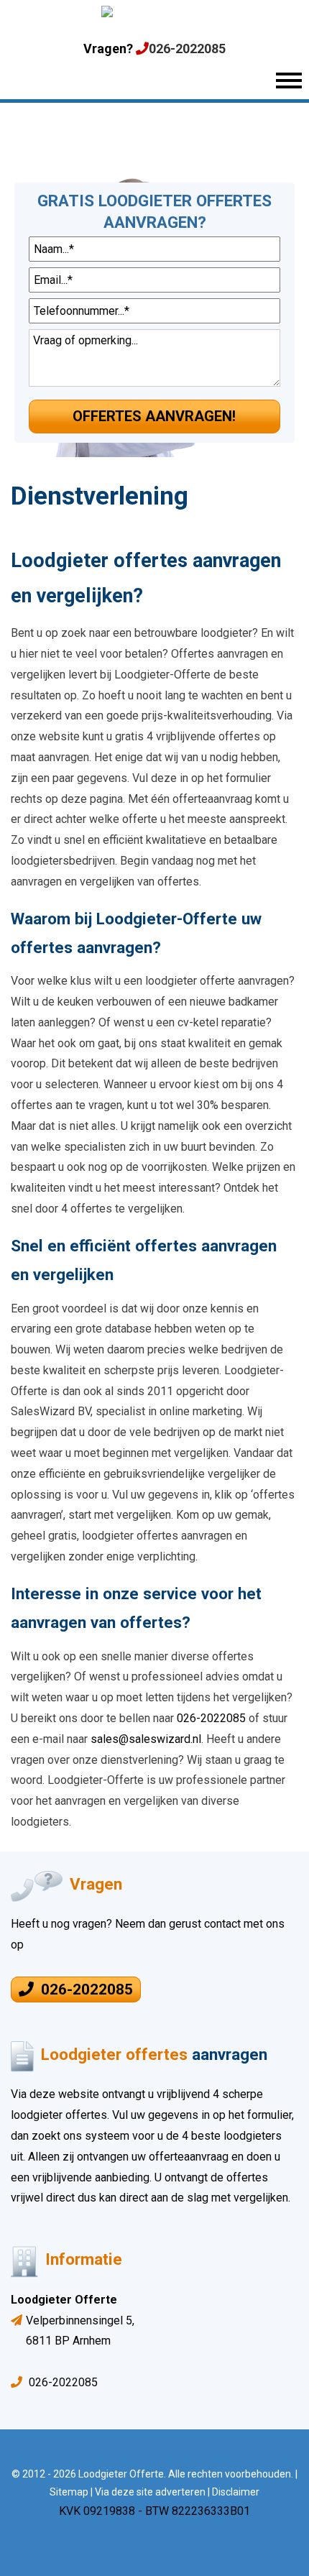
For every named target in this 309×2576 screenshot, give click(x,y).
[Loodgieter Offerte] (154, 15)
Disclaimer (236, 2492)
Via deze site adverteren (150, 2492)
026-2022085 (187, 49)
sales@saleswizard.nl (146, 1739)
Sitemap (69, 2492)
